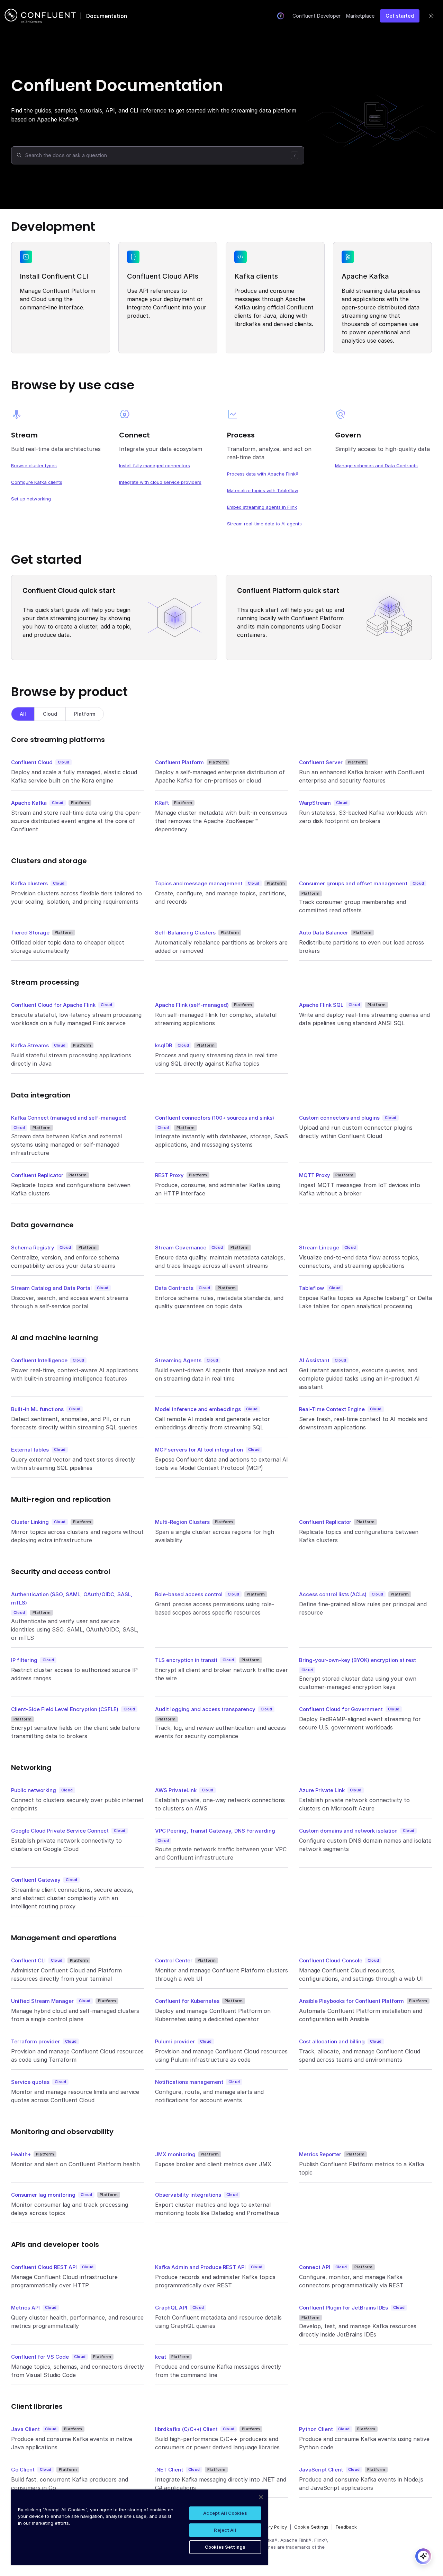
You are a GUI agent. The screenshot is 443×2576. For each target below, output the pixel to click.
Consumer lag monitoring (43, 2195)
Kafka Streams (30, 1045)
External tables (30, 1450)
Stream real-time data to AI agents (264, 524)
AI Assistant (314, 1360)
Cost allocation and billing (332, 2041)
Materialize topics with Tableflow (263, 490)
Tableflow (311, 1288)
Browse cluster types (34, 466)
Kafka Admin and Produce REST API (200, 2267)
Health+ (21, 2154)
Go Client (23, 2470)
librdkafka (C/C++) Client (186, 2429)
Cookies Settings (225, 2547)
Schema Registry (33, 1248)
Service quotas (30, 2082)
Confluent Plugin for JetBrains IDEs (343, 2308)
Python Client (316, 2429)
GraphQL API (171, 2308)
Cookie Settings (311, 2527)
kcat (161, 2357)
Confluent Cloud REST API (44, 2267)
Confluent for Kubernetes (187, 2001)
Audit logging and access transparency (205, 1709)
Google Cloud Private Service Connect (60, 1831)
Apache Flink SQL (321, 1005)
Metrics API (25, 2308)
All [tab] (23, 714)
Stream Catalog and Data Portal (51, 1288)
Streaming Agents (178, 1360)
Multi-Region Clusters (182, 1522)
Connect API (315, 2267)
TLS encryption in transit (186, 1660)
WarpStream (315, 803)
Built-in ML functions (37, 1409)
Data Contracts (174, 1288)
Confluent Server (321, 762)
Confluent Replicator (37, 1175)
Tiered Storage (30, 933)
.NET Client (169, 2470)
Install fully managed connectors (155, 466)
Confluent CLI (28, 1960)
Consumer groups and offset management (353, 883)
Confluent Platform (179, 762)
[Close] (261, 2497)
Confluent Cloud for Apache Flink (53, 1005)
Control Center (174, 1960)
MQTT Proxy (315, 1175)
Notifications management (189, 2082)
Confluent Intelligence (39, 1360)
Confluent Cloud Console (331, 1960)
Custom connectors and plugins (339, 1118)
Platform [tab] (85, 714)
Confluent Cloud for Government (341, 1709)
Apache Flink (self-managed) (192, 1005)
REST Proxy (169, 1175)
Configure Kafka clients (37, 482)
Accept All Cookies (225, 2513)
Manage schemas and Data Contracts (376, 466)
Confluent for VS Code (40, 2357)
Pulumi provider (175, 2041)
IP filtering (24, 1660)
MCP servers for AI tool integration (199, 1450)
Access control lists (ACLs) (333, 1594)
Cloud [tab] (50, 714)
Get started (400, 16)
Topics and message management (199, 883)
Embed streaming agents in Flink (262, 507)
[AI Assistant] (281, 16)
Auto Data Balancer (324, 933)
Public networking (34, 1790)
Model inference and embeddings (198, 1409)
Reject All (225, 2530)
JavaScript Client (321, 2470)
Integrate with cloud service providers (160, 482)
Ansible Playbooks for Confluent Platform (351, 2001)
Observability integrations (188, 2195)
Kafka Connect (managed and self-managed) (69, 1118)
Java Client (25, 2429)
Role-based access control (189, 1594)
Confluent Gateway (36, 1880)
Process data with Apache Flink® (263, 474)
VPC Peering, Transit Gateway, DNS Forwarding (215, 1831)
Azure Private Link (322, 1790)
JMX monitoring (175, 2154)
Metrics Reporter (320, 2154)
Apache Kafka (29, 803)
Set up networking (31, 499)
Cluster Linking (30, 1522)
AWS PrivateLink (176, 1790)
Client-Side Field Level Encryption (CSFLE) (65, 1709)
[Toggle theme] (431, 16)
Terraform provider (35, 2041)
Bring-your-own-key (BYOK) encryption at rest (358, 1660)
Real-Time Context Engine (332, 1409)
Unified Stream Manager (42, 2001)
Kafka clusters (29, 883)
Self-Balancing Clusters (185, 933)
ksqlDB (164, 1045)
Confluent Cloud (32, 762)
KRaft (162, 803)
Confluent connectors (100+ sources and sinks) (215, 1118)
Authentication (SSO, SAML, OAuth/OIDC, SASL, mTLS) (72, 1598)
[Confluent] (40, 16)
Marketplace (360, 16)
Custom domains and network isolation (348, 1831)
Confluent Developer (317, 16)
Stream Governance (181, 1248)
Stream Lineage (319, 1248)
